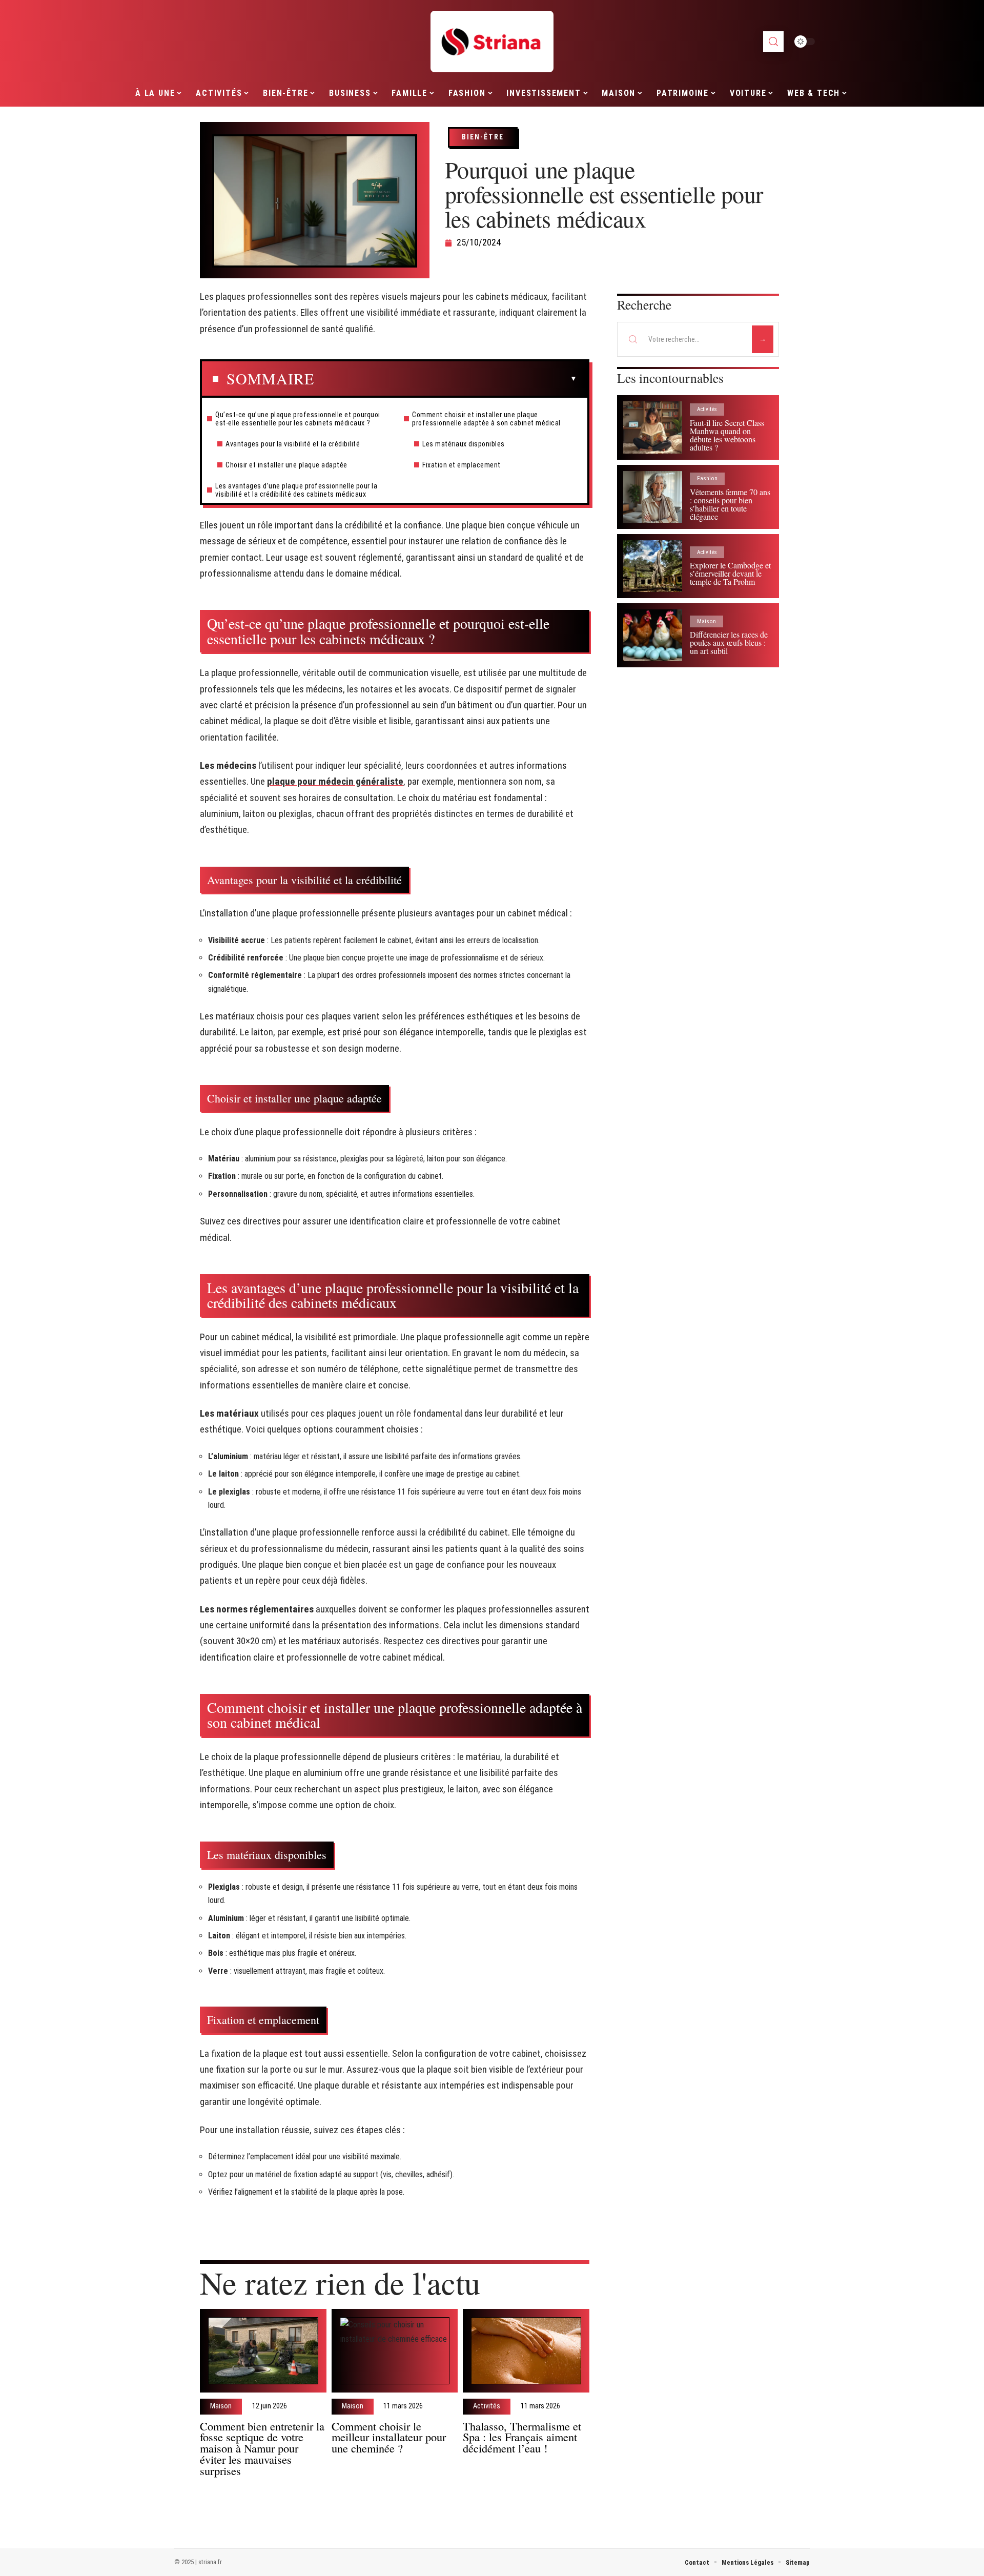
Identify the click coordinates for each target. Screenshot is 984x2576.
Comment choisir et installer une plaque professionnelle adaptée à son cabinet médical (486, 419)
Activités (487, 2406)
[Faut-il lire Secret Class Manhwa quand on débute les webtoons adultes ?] (653, 427)
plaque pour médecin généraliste (335, 781)
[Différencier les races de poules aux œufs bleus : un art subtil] (653, 635)
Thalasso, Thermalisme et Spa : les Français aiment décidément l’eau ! (522, 2437)
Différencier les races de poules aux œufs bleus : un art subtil (729, 642)
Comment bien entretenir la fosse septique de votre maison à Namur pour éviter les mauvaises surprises (262, 2448)
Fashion (707, 478)
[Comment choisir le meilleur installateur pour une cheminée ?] (395, 2351)
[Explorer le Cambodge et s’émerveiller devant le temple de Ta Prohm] (653, 566)
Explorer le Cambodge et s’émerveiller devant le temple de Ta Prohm (730, 573)
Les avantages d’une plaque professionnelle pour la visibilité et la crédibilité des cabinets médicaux (296, 490)
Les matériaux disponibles (464, 444)
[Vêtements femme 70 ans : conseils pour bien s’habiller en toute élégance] (653, 497)
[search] (773, 42)
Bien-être (483, 137)
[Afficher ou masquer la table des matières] (446, 379)
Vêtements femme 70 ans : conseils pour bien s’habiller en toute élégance (730, 504)
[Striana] (492, 42)
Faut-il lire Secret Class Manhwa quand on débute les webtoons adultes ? (727, 435)
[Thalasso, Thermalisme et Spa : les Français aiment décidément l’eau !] (526, 2351)
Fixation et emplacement (462, 465)
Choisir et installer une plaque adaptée (286, 465)
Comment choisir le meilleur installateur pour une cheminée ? (389, 2437)
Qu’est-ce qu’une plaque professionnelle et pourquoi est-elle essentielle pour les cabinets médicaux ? (298, 419)
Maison (221, 2406)
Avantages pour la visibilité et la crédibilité (293, 444)
